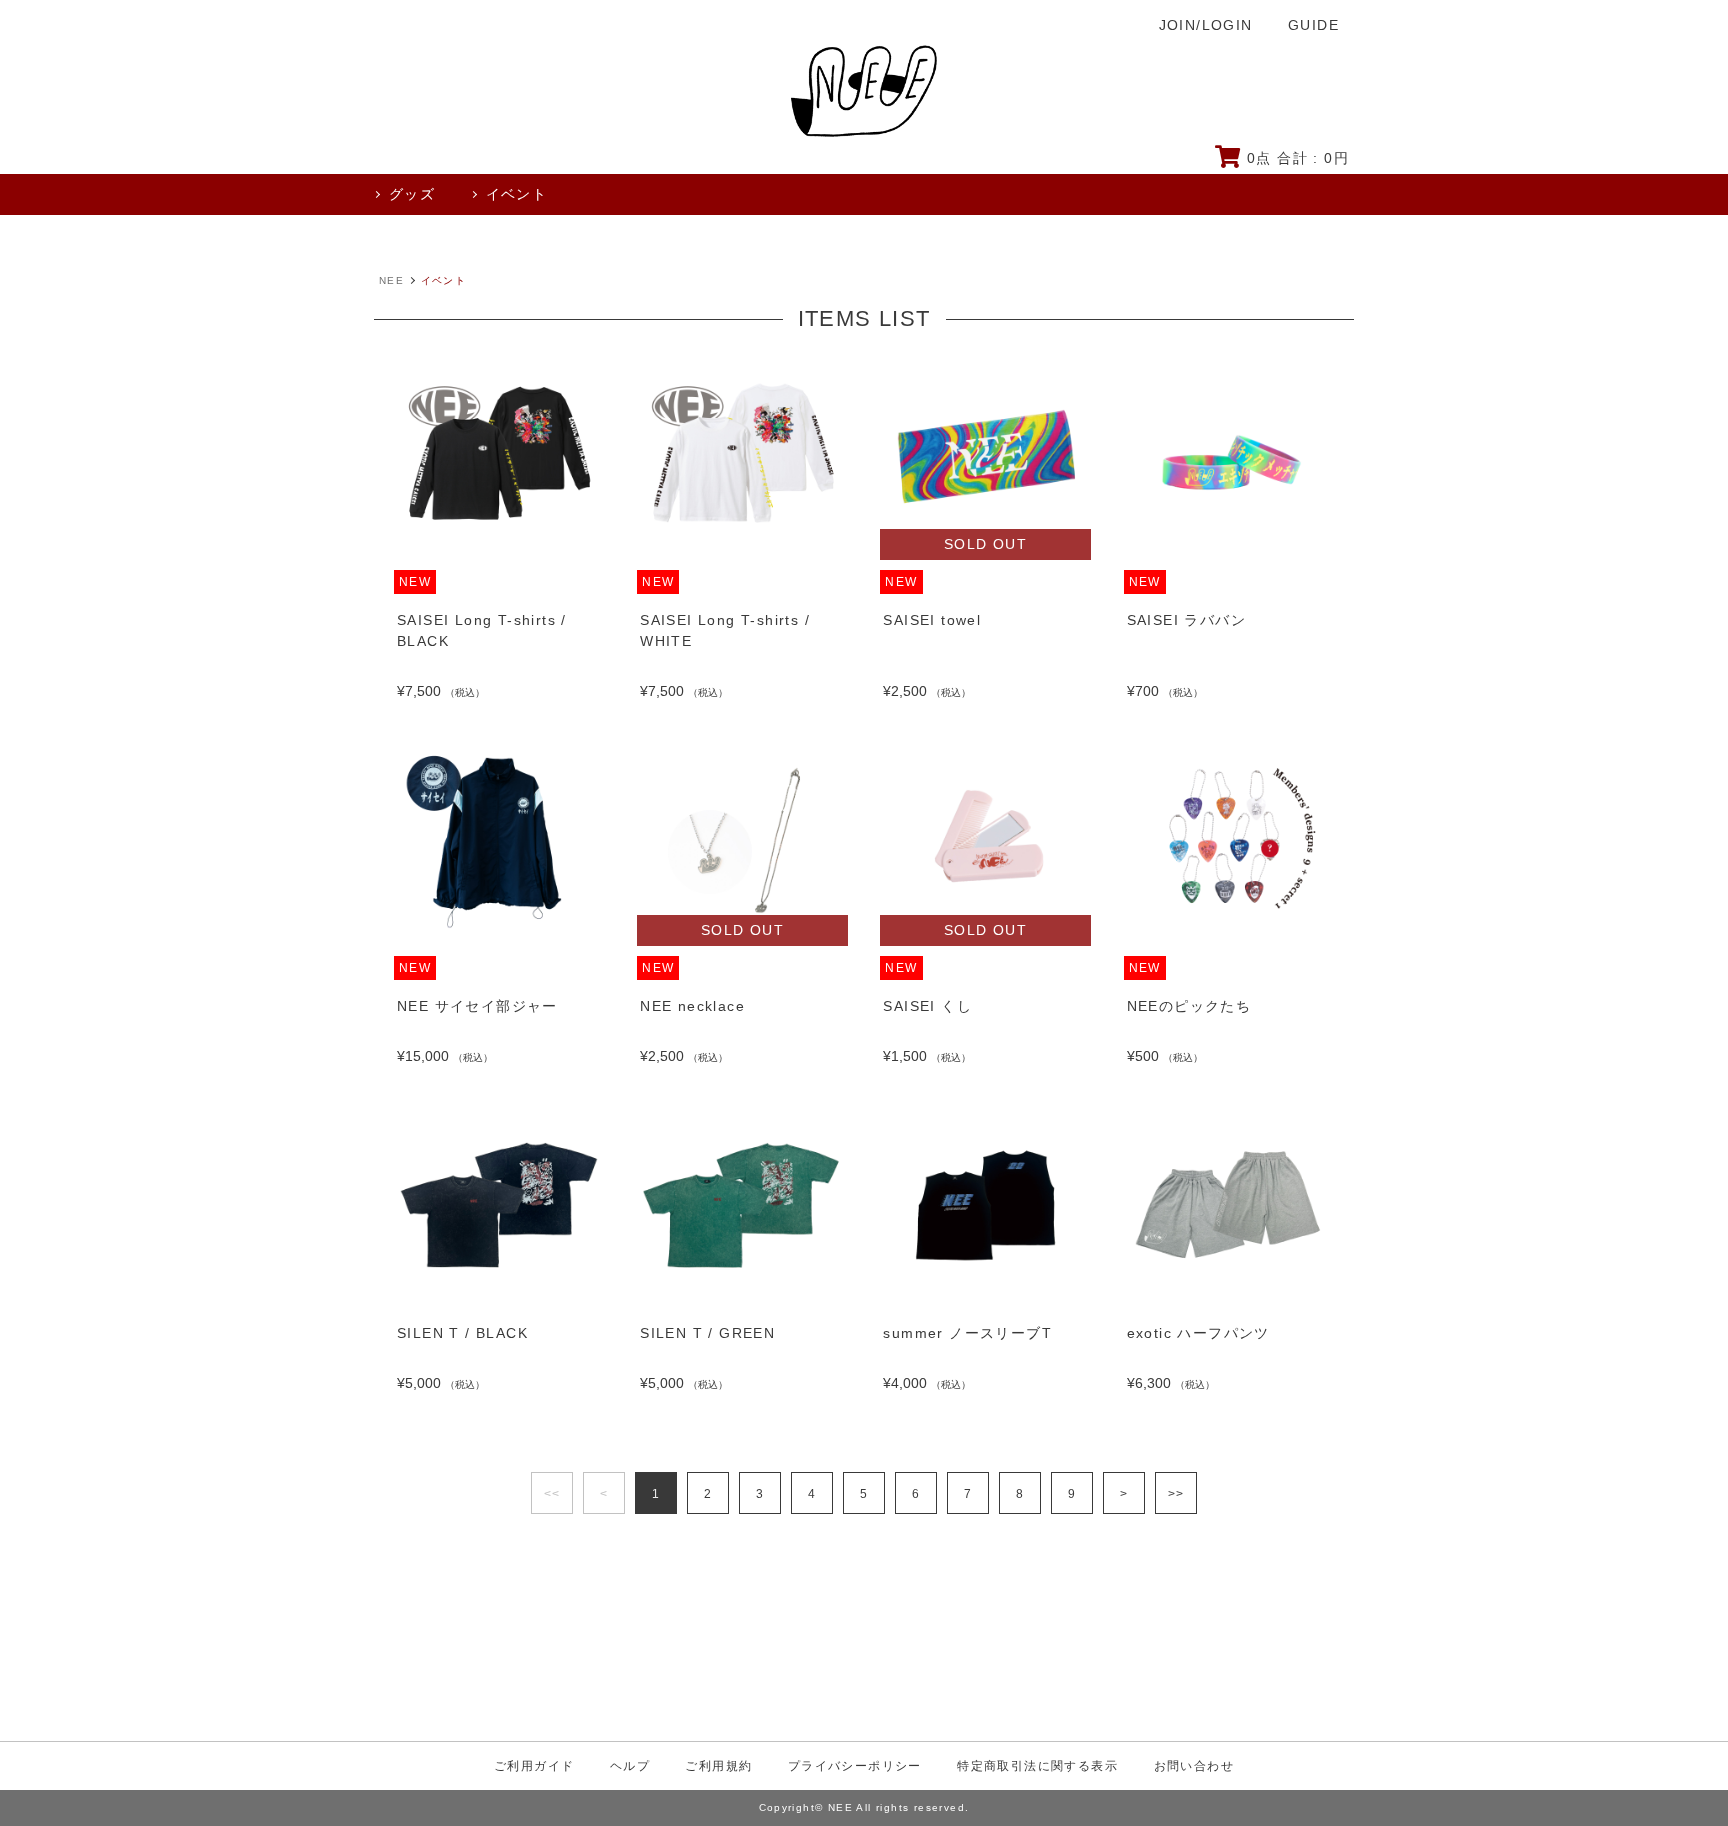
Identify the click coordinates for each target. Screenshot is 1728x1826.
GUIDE (1313, 25)
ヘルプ (630, 1766)
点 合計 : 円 (1298, 158)
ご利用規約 (718, 1766)
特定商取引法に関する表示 (1037, 1766)
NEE (391, 280)
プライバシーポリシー (855, 1766)
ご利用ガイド (534, 1766)
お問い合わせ (1194, 1766)
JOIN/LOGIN (1206, 25)
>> (1176, 1494)
